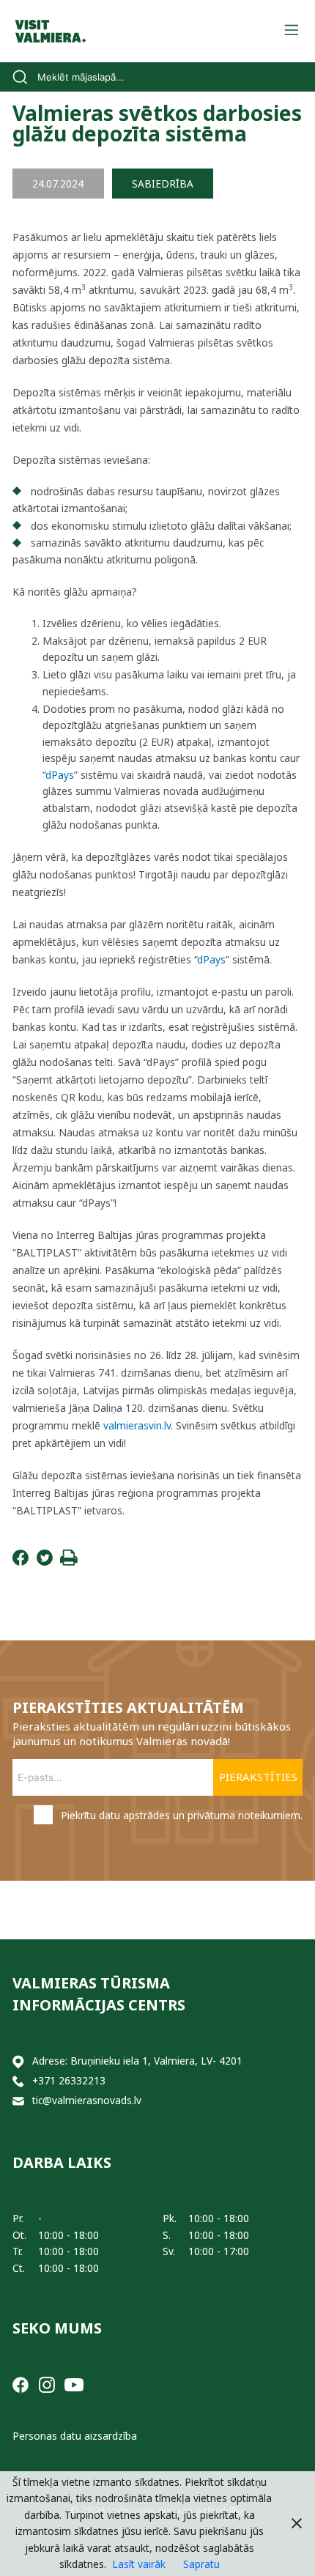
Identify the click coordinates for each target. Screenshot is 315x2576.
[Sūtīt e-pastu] (18, 2101)
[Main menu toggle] (291, 31)
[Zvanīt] (18, 2081)
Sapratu (201, 2564)
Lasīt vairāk (139, 2564)
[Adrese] (18, 2061)
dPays (60, 775)
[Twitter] (45, 1562)
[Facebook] (21, 1562)
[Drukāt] (69, 1562)
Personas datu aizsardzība (75, 2436)
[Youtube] (74, 2384)
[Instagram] (47, 2384)
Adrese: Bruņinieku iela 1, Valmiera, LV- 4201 (137, 2061)
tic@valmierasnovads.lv (87, 2100)
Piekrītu (182, 1815)
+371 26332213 (69, 2080)
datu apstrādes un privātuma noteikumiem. (201, 1815)
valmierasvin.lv (137, 1425)
